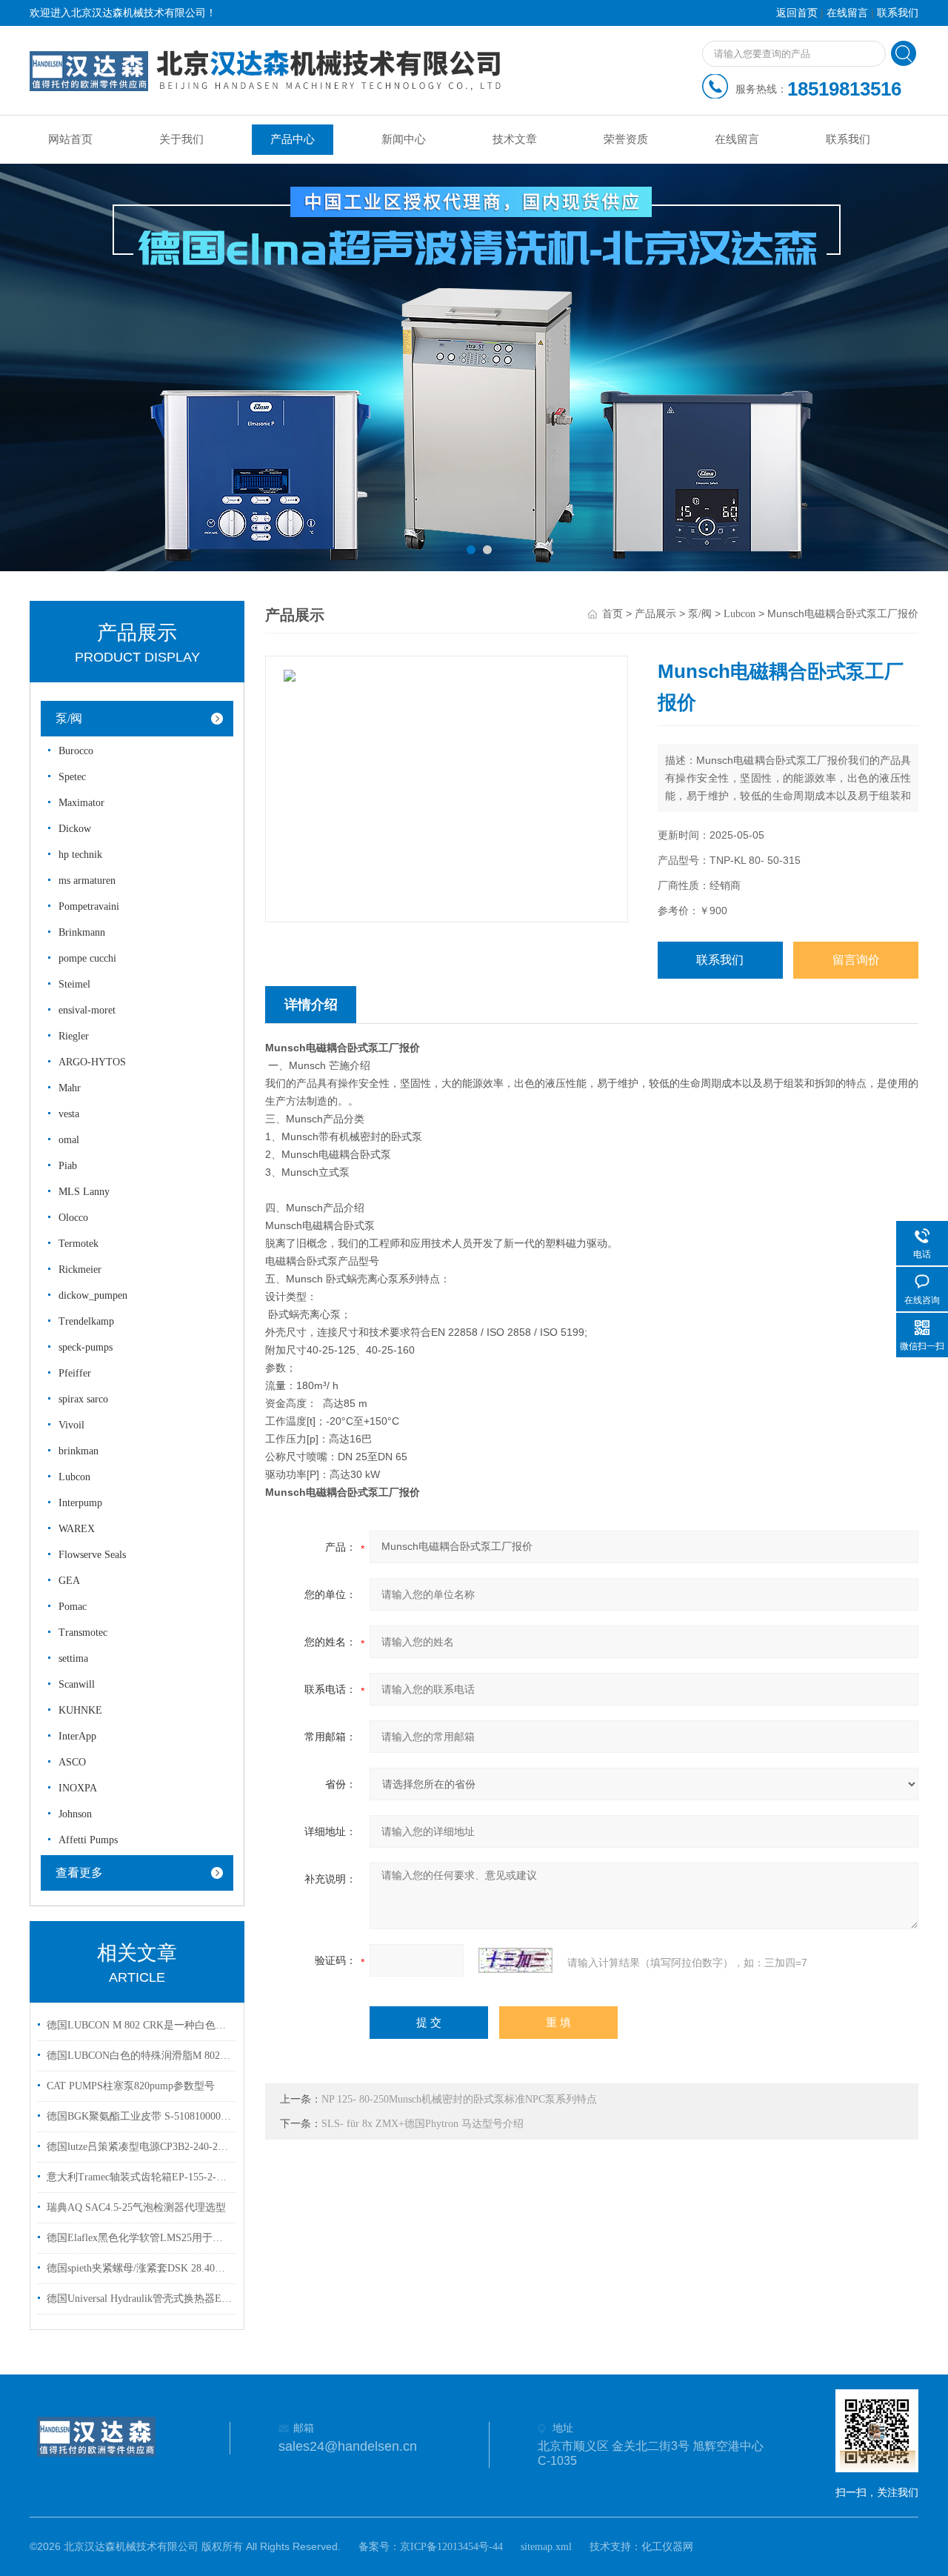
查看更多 (79, 1873)
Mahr (70, 1088)
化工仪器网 (667, 2547)
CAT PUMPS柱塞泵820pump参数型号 (131, 2086)
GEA (69, 1581)
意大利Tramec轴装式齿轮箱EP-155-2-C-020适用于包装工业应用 (139, 2177)
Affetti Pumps (88, 1840)
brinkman (79, 1451)
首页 (612, 614)
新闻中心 (404, 139)
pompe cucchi (87, 958)
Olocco (73, 1218)
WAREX (77, 1529)
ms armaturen (87, 881)
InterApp (77, 1736)
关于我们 (181, 139)
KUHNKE (80, 1710)
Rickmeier (80, 1269)
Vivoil (71, 1425)
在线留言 (847, 13)
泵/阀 (69, 718)
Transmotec (83, 1633)
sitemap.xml (546, 2547)
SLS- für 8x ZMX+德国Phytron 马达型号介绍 (423, 2124)
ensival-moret (87, 1010)
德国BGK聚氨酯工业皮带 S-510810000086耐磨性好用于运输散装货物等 (139, 2116)
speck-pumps (86, 1347)
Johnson (75, 1814)
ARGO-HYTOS (92, 1062)
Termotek (79, 1244)
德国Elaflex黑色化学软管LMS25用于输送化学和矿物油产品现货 (139, 2238)
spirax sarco (83, 1399)
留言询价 (856, 960)
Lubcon (74, 1477)
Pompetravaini (89, 906)
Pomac (73, 1607)
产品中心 (293, 139)
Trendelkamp (86, 1321)
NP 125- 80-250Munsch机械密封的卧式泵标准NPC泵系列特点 (459, 2099)
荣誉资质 (626, 139)
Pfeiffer (75, 1373)
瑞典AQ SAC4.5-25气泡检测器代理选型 (136, 2207)
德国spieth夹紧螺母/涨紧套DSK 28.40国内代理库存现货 (139, 2268)
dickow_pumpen (93, 1295)
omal (69, 1140)
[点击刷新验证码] (515, 1960)
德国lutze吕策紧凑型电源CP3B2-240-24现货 (139, 2147)
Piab (68, 1166)
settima (73, 1658)
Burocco (76, 751)
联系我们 (898, 13)
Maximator (81, 803)
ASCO (72, 1762)
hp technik (80, 855)
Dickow (75, 829)
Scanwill (77, 1684)
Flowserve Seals (92, 1555)
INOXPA (78, 1788)
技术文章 (515, 139)
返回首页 (797, 13)
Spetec (72, 777)
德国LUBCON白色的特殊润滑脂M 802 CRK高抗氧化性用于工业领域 (139, 2056)
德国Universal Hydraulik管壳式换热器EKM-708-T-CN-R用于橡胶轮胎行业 (139, 2299)
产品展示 (655, 614)
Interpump (80, 1503)
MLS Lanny (84, 1192)
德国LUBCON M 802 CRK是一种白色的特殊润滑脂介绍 (139, 2025)
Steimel (74, 984)
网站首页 (70, 139)
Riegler (74, 1036)
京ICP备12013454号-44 (451, 2547)
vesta (69, 1114)
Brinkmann (82, 932)
